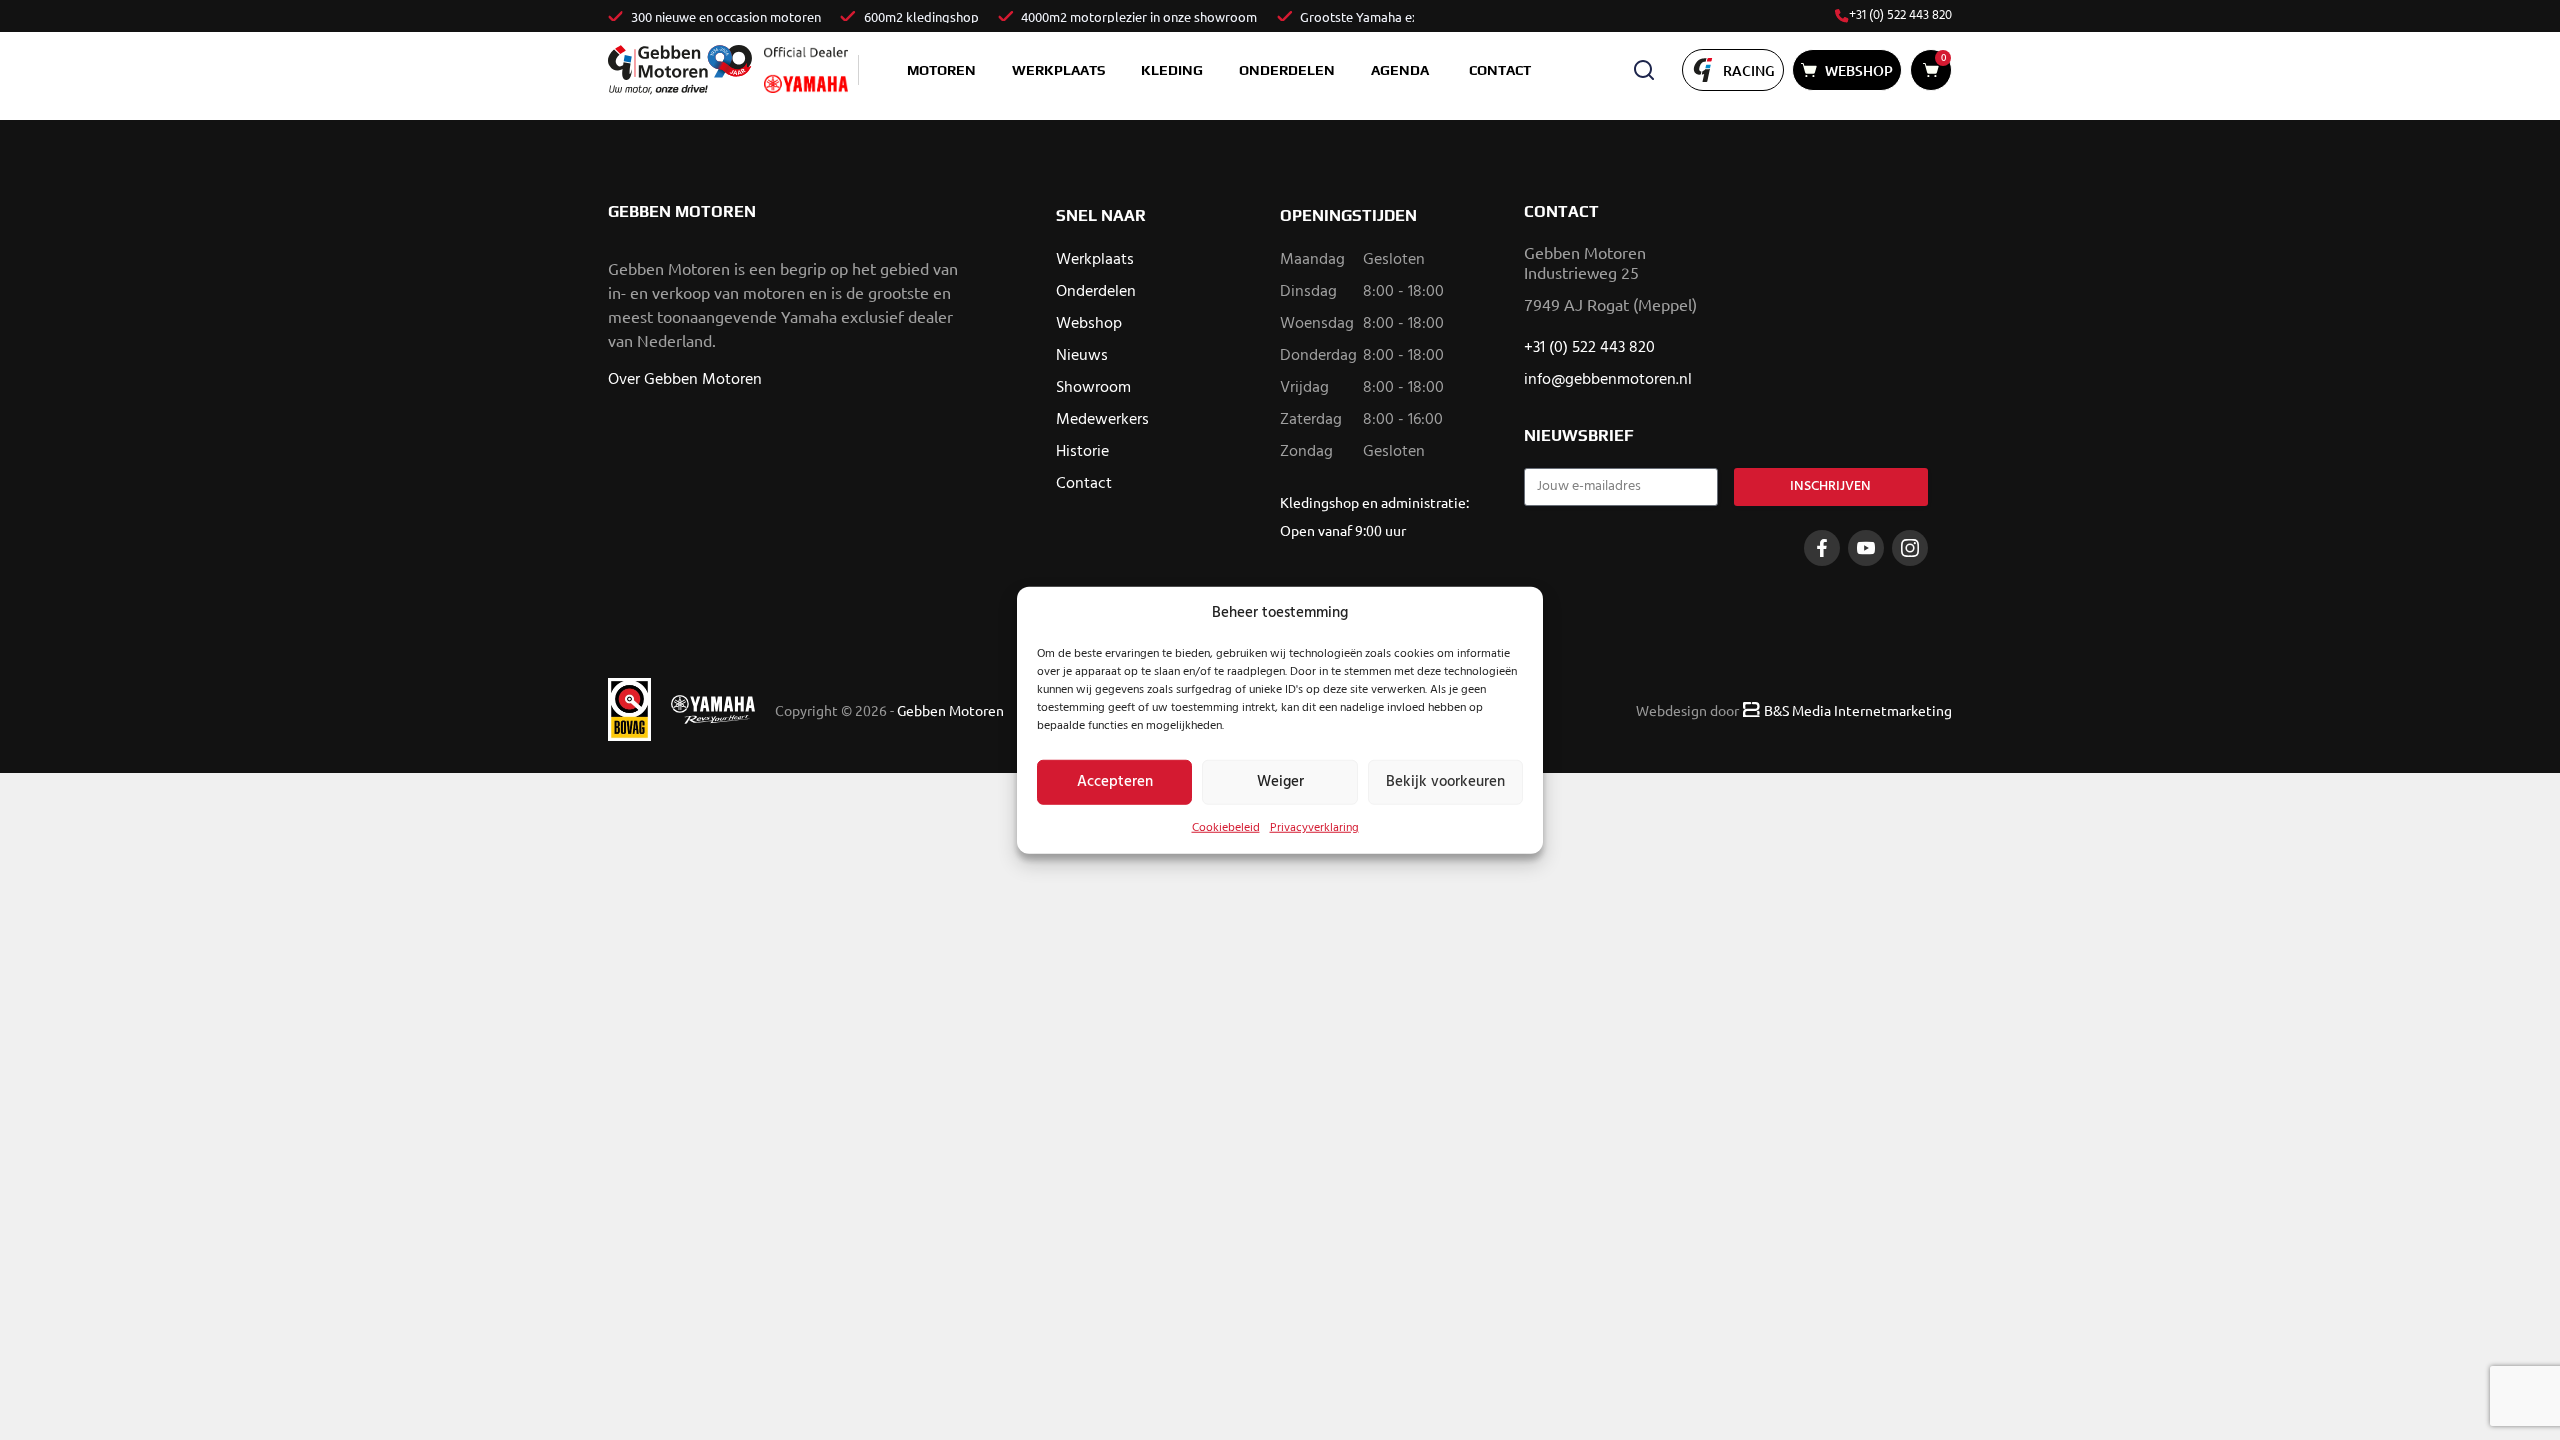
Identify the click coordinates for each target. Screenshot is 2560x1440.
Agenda (1400, 70)
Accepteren (1115, 782)
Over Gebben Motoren (685, 380)
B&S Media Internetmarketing (1858, 710)
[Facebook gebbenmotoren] (1822, 548)
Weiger (1280, 782)
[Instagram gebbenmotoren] (1910, 548)
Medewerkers (1102, 420)
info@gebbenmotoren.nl (1608, 380)
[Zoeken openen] (1644, 70)
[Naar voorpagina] (680, 69)
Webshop (1089, 324)
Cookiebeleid (1226, 827)
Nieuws (1082, 356)
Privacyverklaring (1314, 827)
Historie (1082, 452)
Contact (1500, 70)
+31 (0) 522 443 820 (1900, 16)
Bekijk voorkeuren (1445, 782)
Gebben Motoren (950, 710)
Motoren (941, 70)
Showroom (1093, 388)
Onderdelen (1287, 70)
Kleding (1172, 70)
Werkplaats (1058, 70)
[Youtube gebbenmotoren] (1866, 548)
